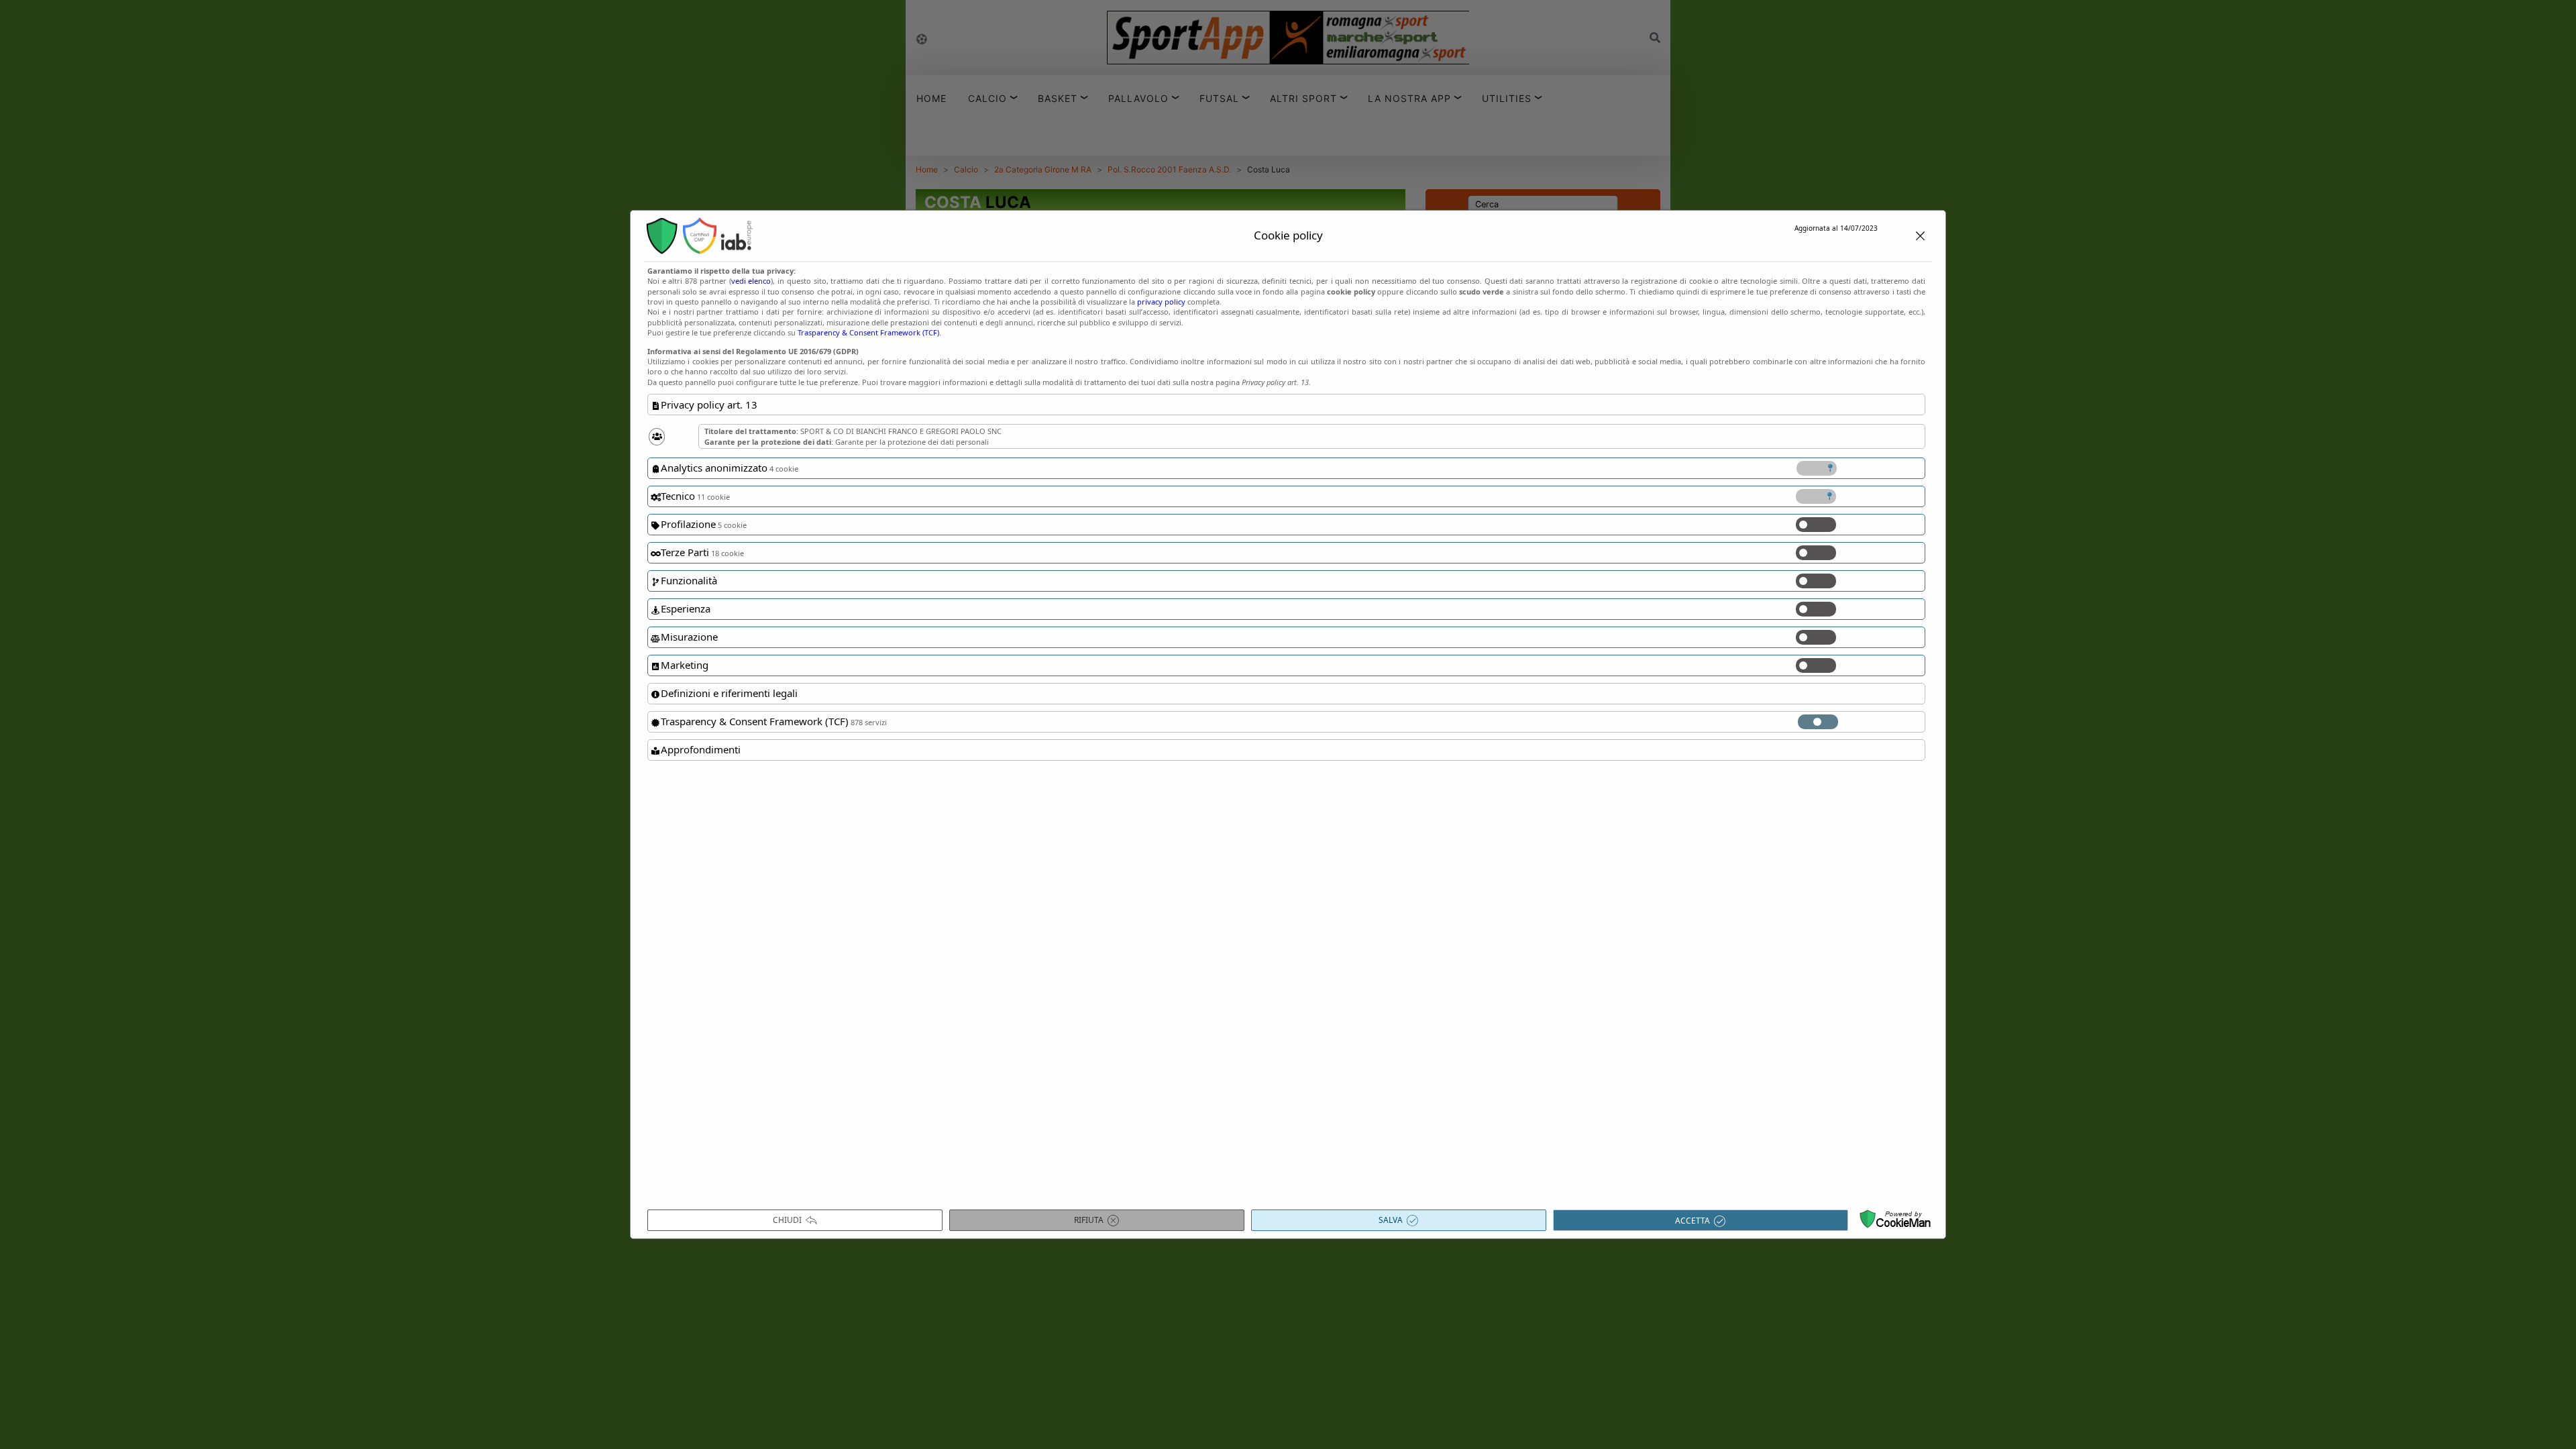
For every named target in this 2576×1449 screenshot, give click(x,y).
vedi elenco (751, 281)
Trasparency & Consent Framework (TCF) (868, 332)
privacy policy (1161, 302)
